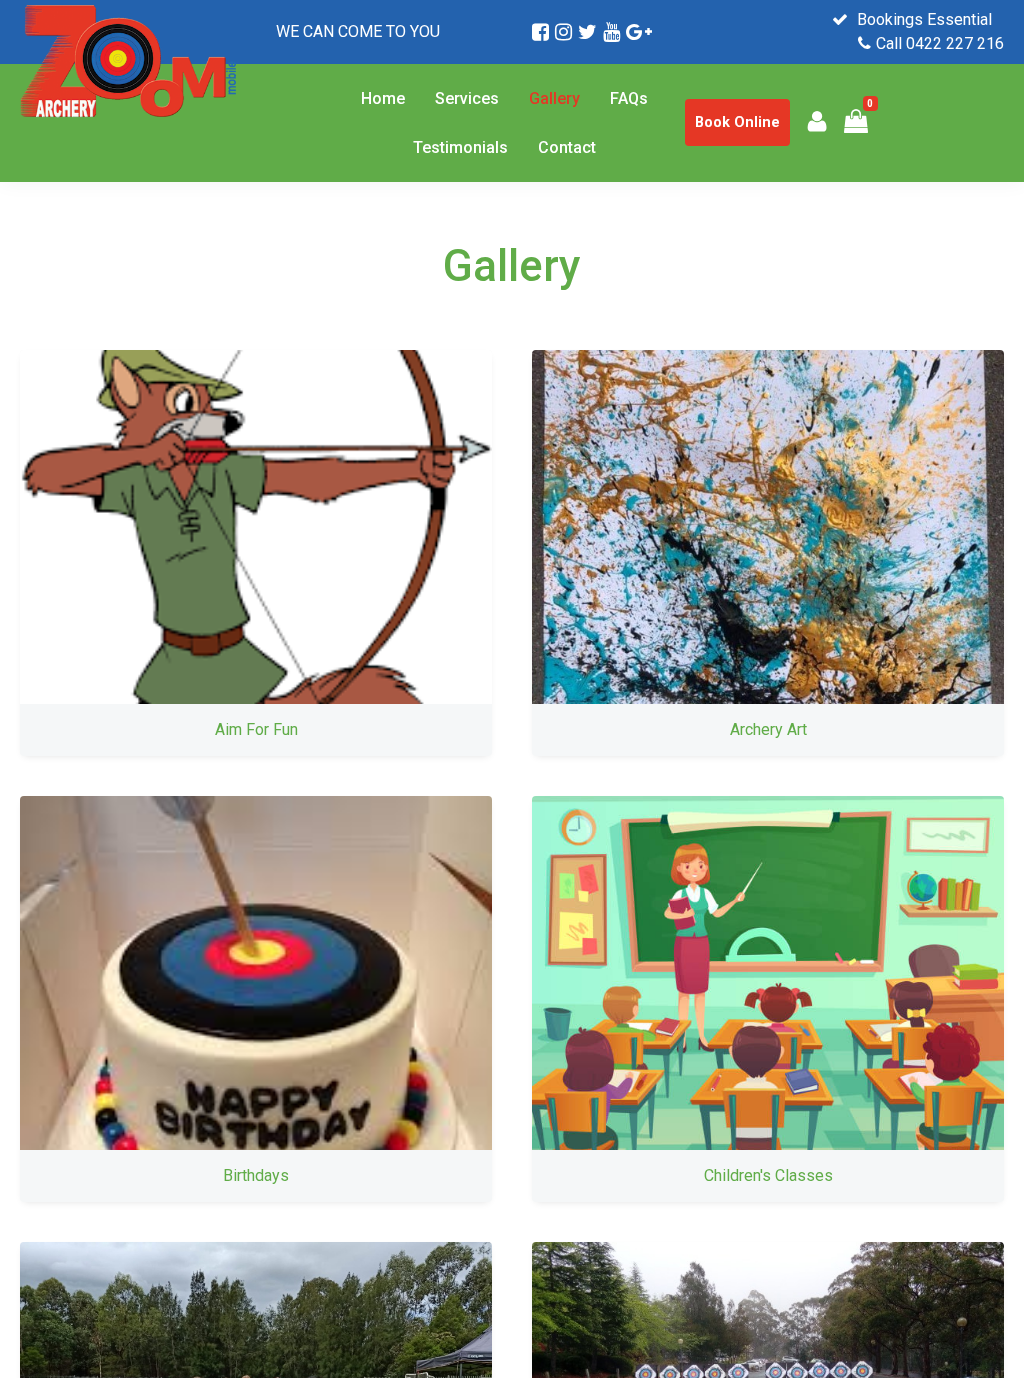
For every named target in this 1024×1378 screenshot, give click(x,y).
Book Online (737, 122)
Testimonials (460, 147)
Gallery (554, 98)
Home (383, 98)
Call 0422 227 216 (940, 43)
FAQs (629, 98)
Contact (567, 147)
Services (467, 98)
